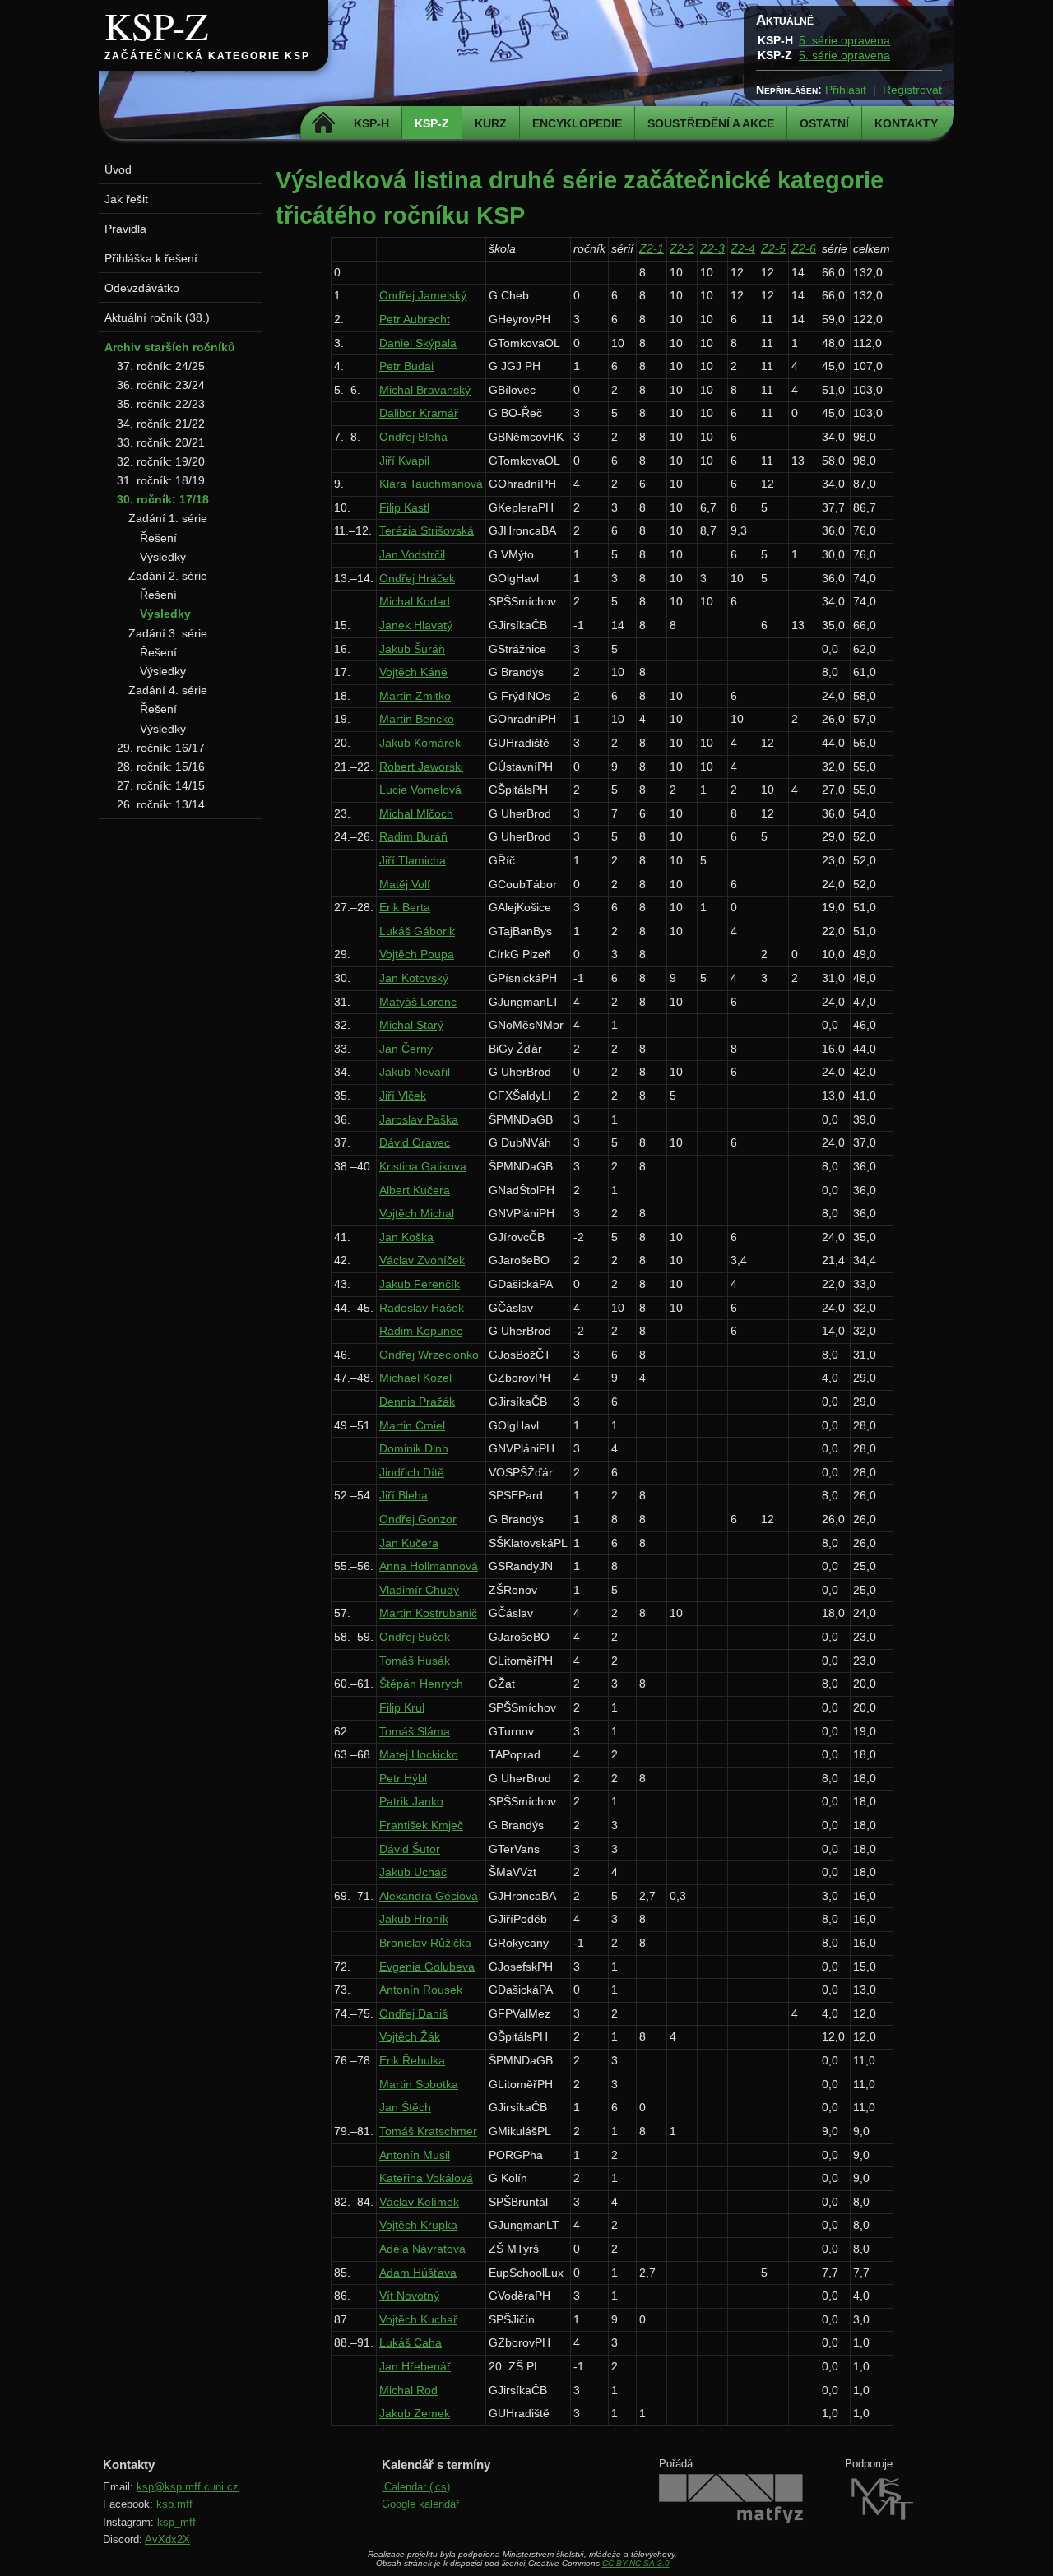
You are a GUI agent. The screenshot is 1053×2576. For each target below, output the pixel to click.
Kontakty (906, 123)
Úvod (118, 169)
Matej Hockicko (419, 1754)
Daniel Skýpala (418, 343)
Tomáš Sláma (415, 1731)
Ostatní (824, 123)
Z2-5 (773, 248)
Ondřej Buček (415, 1637)
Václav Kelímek (419, 2202)
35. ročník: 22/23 (161, 404)
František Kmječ (421, 1825)
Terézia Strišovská (427, 530)
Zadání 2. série (168, 576)
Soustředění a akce (711, 123)
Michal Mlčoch (416, 813)
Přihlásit (846, 90)
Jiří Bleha (404, 1495)
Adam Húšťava (418, 2273)
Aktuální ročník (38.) (157, 317)
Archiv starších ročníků (170, 347)
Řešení (158, 538)
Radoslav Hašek (422, 1308)
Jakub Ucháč (413, 1872)
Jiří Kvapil (404, 461)
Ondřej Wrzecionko (429, 1355)
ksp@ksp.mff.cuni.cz (188, 2487)
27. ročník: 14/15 (161, 785)
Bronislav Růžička (425, 1943)
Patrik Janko (411, 1801)
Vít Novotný (409, 2296)
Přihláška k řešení (151, 258)
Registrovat (912, 90)
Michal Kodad (415, 601)
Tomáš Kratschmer (428, 2131)
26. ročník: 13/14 (161, 804)
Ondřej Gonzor (418, 1519)
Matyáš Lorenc (418, 1002)
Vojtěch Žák (410, 2036)
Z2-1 (652, 248)
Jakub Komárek (420, 743)
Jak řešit (126, 199)
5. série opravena (844, 40)
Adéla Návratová (422, 2249)
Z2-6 (804, 248)
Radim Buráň (413, 836)
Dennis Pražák (417, 1402)
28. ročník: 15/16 (161, 767)
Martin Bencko (417, 719)
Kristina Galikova (423, 1166)
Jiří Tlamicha (413, 860)
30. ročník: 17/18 (163, 499)
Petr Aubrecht (415, 319)
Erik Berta (405, 907)
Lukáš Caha (411, 2342)
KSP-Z (156, 25)
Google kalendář (420, 2504)
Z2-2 (682, 248)
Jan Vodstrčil (412, 554)
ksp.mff (174, 2504)
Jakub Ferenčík (420, 1284)
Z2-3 (712, 248)
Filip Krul (402, 1707)
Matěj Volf (405, 884)
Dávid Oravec (415, 1142)
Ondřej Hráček (417, 578)
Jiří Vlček (403, 1096)
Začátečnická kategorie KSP (207, 56)
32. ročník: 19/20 (161, 461)
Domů (323, 123)
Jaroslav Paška (419, 1119)
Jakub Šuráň (412, 649)
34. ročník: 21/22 (161, 424)
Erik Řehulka (412, 2060)
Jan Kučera (409, 1543)
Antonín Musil (415, 2155)
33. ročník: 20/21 (161, 442)
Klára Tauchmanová (431, 484)
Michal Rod (408, 2390)
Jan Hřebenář (415, 2366)
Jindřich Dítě (412, 1472)
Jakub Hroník (414, 1919)
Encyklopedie (577, 123)
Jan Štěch (405, 2107)
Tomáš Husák (415, 1661)
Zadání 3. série (168, 633)
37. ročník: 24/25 (161, 366)
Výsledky (163, 557)
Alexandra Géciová (429, 1896)
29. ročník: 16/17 (161, 748)
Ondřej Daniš (413, 2013)
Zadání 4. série (168, 690)
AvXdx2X (167, 2539)
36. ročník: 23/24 (161, 385)
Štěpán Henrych (421, 1684)
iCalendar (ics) (416, 2487)
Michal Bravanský (425, 390)
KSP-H (371, 123)
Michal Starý (411, 1025)
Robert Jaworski (421, 767)
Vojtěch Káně (413, 672)
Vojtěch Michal (417, 1213)
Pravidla (125, 229)
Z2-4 (743, 248)
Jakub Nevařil (415, 1072)
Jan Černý (406, 1049)
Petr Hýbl (403, 1778)
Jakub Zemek (415, 2413)
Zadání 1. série (168, 518)
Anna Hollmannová (429, 1566)
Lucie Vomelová (420, 790)
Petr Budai (406, 366)
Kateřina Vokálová (426, 2178)
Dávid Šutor (410, 1849)
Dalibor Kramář (419, 413)
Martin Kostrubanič (428, 1613)
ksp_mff (176, 2522)
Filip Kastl (404, 507)
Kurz (491, 123)
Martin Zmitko (415, 696)
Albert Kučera (415, 1190)
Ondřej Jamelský (423, 295)
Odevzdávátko (142, 288)
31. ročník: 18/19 (161, 480)
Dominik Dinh (414, 1448)
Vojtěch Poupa (417, 954)
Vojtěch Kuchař (418, 2319)
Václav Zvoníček (422, 1260)
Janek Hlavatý (416, 625)
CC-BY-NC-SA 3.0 (636, 2563)
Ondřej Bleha (413, 437)
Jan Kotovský (414, 978)
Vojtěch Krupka (418, 2225)
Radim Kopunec (421, 1331)
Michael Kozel (415, 1378)
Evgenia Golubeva (427, 1967)
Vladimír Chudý (419, 1590)
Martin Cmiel (412, 1425)
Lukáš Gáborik (417, 931)
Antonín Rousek (421, 1990)
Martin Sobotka (419, 2084)
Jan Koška (406, 1237)
